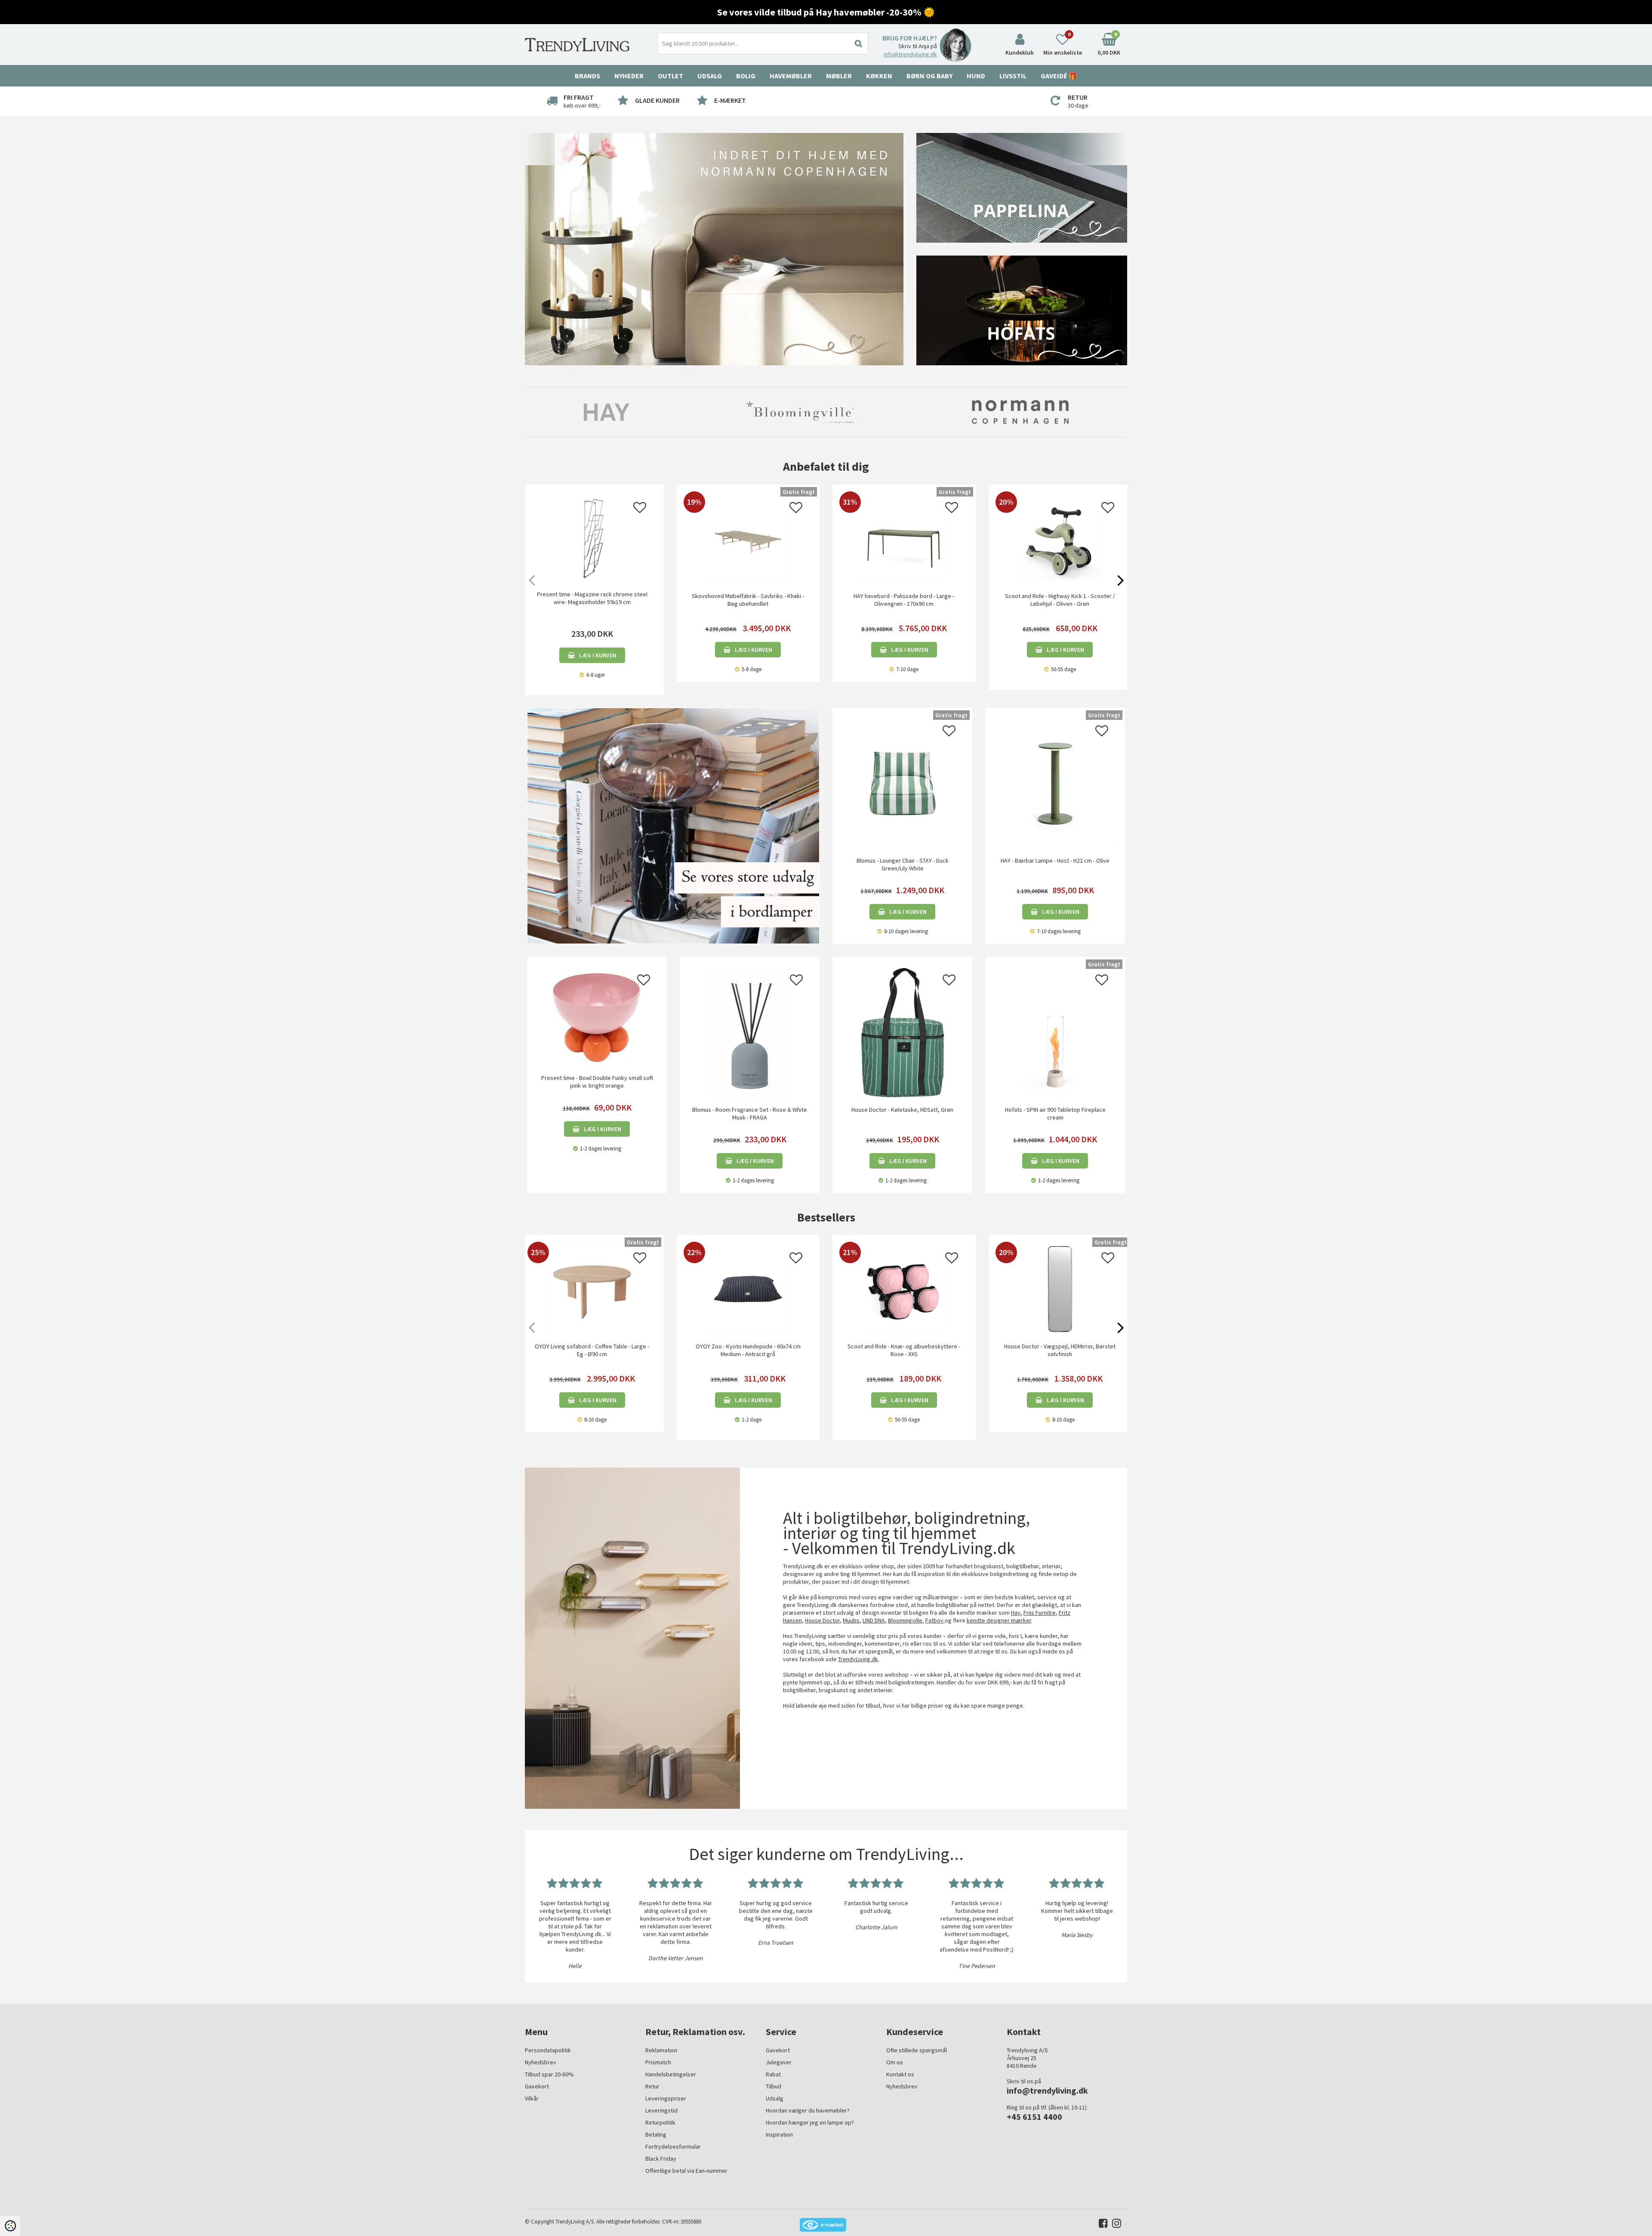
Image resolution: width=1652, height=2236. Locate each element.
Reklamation (661, 2050)
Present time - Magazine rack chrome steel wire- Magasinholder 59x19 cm (592, 598)
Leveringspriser (666, 2098)
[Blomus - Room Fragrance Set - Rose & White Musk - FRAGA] (750, 1032)
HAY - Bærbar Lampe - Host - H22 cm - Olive (1055, 860)
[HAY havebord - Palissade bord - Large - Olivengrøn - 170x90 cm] (904, 580)
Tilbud (774, 2086)
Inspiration (779, 2134)
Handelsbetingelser (671, 2074)
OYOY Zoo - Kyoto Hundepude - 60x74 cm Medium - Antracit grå (748, 1350)
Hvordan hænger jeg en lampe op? (810, 2122)
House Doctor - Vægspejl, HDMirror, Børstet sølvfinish (1060, 1350)
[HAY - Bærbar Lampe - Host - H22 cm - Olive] (1055, 783)
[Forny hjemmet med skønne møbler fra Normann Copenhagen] (714, 249)
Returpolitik (660, 2122)
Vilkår (532, 2098)
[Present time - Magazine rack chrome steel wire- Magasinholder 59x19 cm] (592, 539)
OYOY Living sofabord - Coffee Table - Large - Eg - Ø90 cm (592, 1350)
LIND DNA (874, 1620)
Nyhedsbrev (541, 2062)
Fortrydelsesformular (673, 2147)
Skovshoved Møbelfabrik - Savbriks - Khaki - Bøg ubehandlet (748, 600)
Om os (895, 2062)
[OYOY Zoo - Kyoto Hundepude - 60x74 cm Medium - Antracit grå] (748, 1330)
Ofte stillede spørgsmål (917, 2050)
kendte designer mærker (999, 1620)
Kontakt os (900, 2074)
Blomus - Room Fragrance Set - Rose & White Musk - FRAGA (750, 1113)
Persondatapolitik (548, 2050)
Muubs (851, 1620)
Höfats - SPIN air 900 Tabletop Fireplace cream (1055, 1113)
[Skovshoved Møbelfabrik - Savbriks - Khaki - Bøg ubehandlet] (748, 580)
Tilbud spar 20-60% (549, 2074)
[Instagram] (1114, 2225)
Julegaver (779, 2062)
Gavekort (537, 2086)
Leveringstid (661, 2110)
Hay (1016, 1613)
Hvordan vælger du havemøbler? (808, 2110)
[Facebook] (1101, 2225)
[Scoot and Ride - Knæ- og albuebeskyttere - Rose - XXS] (904, 1330)
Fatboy (935, 1620)
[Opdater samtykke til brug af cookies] (10, 2226)
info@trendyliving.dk (910, 54)
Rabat (773, 2074)
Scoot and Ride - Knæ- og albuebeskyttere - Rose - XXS (904, 1350)
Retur (652, 2086)
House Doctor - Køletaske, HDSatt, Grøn (902, 1110)
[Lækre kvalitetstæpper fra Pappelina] (1022, 187)
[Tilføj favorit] (640, 510)
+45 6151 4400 (1034, 2117)
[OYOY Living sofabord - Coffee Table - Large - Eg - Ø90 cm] (592, 1330)
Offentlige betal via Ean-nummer (686, 2171)
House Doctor (822, 1620)
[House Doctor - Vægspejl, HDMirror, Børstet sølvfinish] (1060, 1330)
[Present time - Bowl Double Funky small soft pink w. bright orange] (597, 1016)
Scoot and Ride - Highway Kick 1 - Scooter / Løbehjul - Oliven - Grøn (1060, 600)
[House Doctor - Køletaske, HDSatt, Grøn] (902, 1032)
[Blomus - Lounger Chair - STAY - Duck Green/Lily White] (902, 783)
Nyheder (629, 76)
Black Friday (661, 2159)
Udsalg (775, 2098)
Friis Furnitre (1040, 1613)
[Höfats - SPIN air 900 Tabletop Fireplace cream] (1055, 1032)
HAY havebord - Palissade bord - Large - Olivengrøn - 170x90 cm (904, 600)
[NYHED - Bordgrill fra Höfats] (1022, 310)
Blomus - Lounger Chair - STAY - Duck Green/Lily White (903, 864)
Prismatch (658, 2062)
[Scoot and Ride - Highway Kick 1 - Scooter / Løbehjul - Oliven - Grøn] (1060, 580)
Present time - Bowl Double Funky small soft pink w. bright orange (597, 1082)
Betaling (656, 2134)
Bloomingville (905, 1620)
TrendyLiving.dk (858, 1659)
